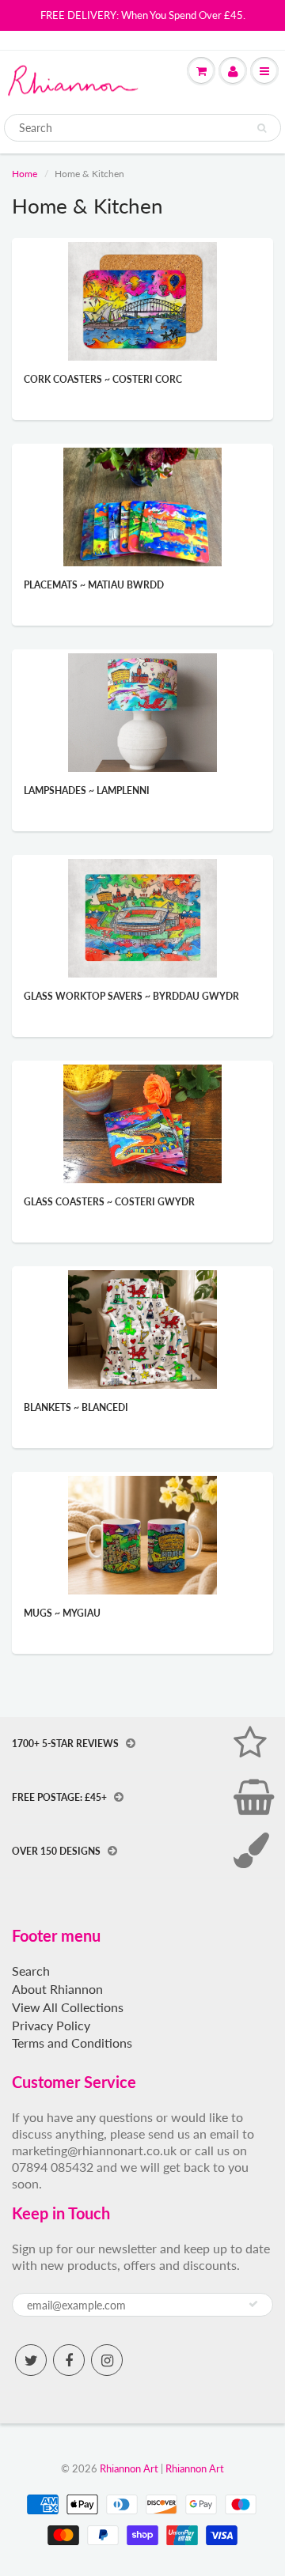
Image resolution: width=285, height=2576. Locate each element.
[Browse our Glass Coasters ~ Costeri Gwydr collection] (142, 1123)
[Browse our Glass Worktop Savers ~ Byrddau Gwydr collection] (142, 917)
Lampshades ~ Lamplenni (87, 791)
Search (31, 1971)
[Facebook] (69, 2360)
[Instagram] (107, 2360)
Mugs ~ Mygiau (62, 1613)
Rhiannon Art (129, 2468)
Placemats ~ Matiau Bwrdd (94, 585)
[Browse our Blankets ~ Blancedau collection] (142, 1328)
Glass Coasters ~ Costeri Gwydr (109, 1202)
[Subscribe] (253, 2304)
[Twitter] (31, 2360)
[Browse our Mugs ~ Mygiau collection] (142, 1534)
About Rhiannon (57, 1989)
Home (25, 174)
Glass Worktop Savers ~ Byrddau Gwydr (131, 996)
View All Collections (68, 2007)
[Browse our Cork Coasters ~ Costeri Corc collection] (142, 300)
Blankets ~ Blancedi (76, 1407)
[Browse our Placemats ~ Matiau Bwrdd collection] (142, 506)
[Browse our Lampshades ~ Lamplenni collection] (142, 711)
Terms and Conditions (72, 2043)
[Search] (262, 128)
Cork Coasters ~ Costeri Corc (103, 379)
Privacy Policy (51, 2025)
